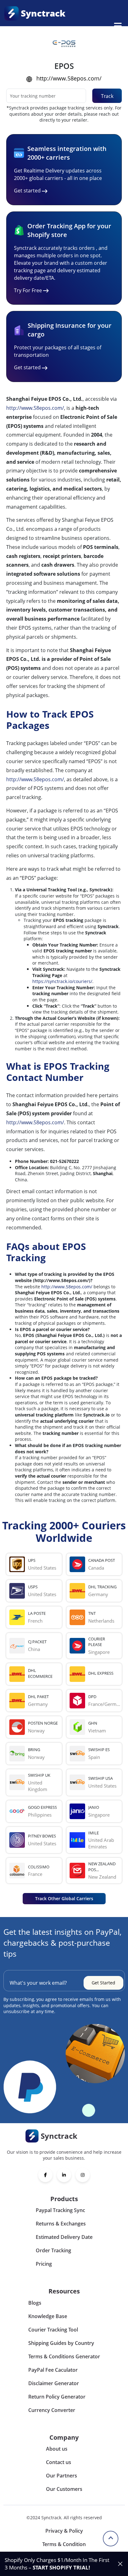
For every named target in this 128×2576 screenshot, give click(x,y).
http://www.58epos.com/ (69, 78)
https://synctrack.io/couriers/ (62, 981)
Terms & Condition (64, 2544)
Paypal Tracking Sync (60, 2210)
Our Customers (64, 2489)
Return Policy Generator (57, 2397)
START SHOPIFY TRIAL (61, 2567)
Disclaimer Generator (54, 2383)
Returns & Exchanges (61, 2224)
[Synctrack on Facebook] (45, 2175)
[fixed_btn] (120, 2564)
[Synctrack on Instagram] (83, 2175)
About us (57, 2449)
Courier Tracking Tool (53, 2330)
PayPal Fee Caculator (53, 2370)
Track (107, 96)
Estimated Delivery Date (64, 2237)
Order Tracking (53, 2250)
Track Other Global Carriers (64, 1898)
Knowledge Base (48, 2316)
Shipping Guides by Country (61, 2343)
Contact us (59, 2462)
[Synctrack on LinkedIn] (64, 2175)
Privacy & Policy (64, 2531)
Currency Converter (52, 2410)
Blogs (35, 2303)
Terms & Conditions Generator (64, 2356)
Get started (27, 191)
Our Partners (62, 2476)
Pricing (44, 2264)
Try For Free (28, 290)
